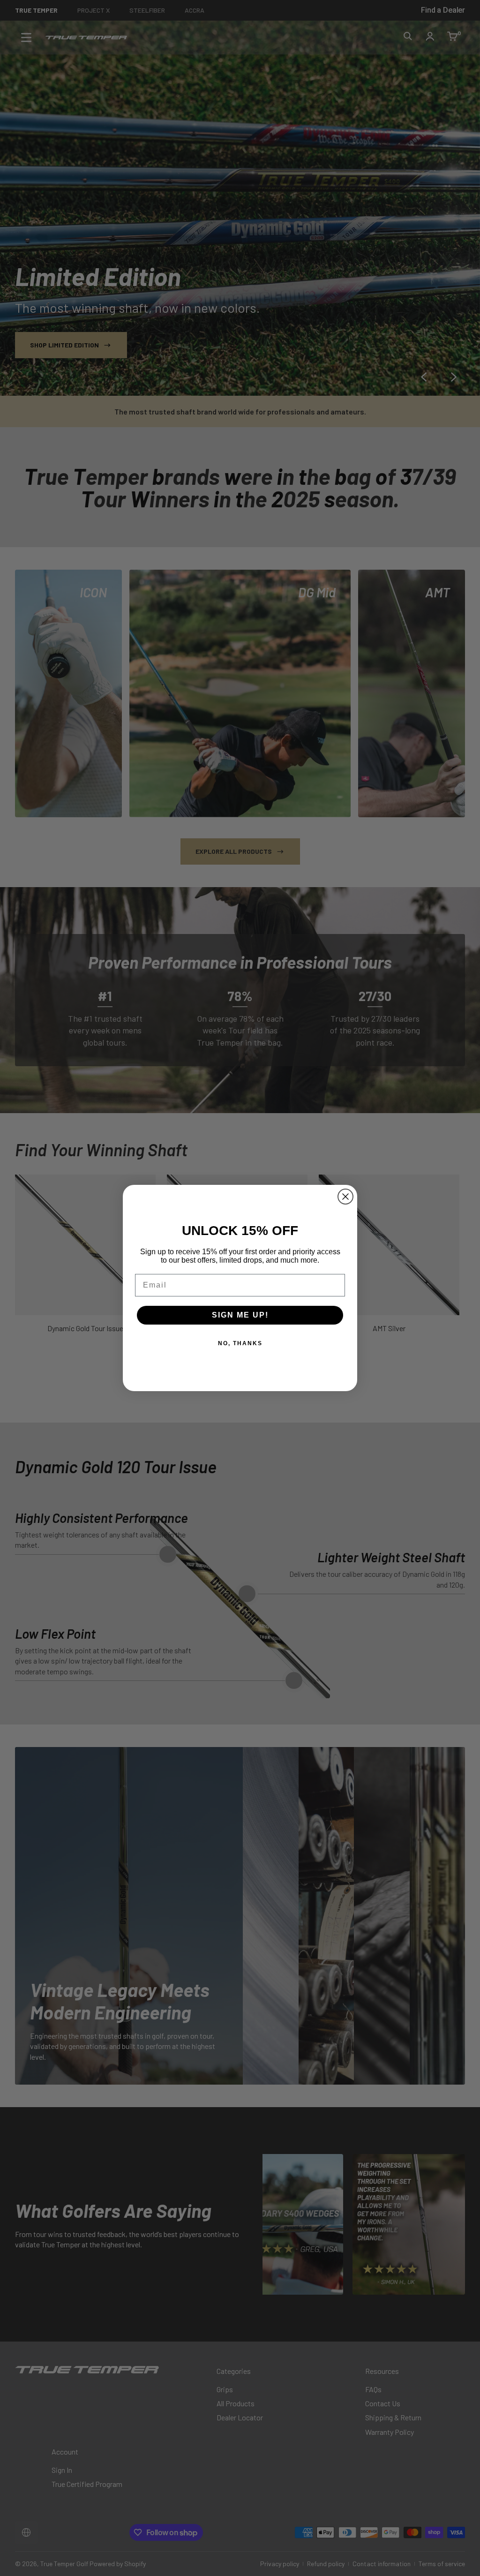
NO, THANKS (240, 1343)
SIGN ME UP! (240, 1315)
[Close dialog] (345, 1197)
